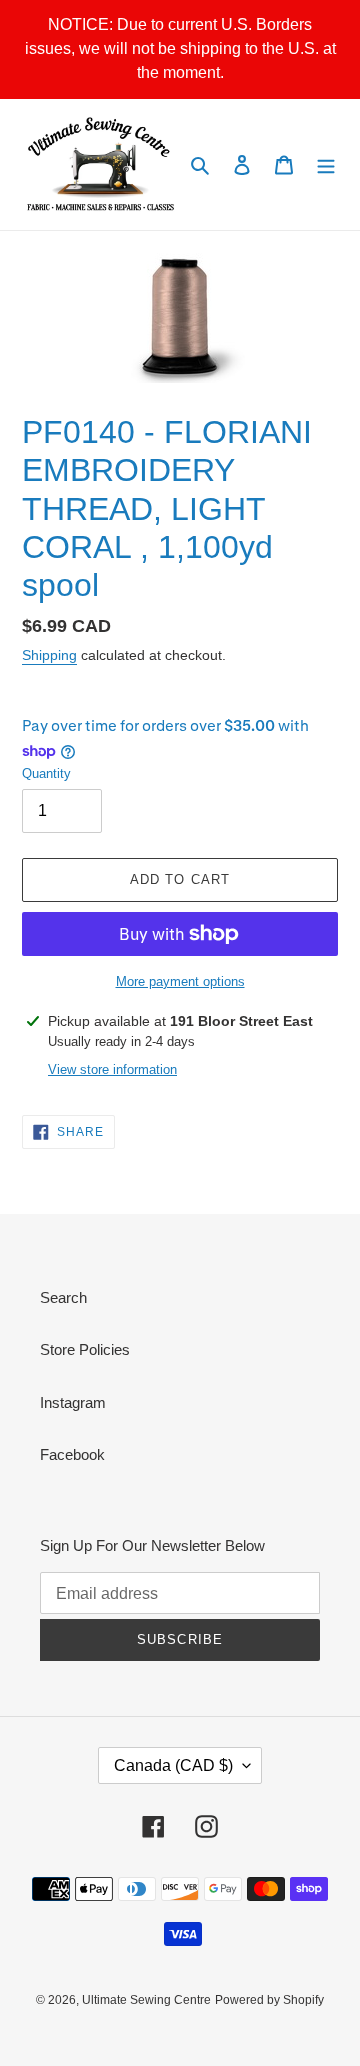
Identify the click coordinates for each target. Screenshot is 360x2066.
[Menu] (326, 164)
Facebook (72, 1454)
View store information (112, 1069)
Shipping (49, 655)
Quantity (46, 773)
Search (63, 1297)
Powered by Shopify (269, 2000)
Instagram (73, 1402)
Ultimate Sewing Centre (146, 2000)
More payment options (180, 981)
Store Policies (85, 1349)
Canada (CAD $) (173, 1765)
